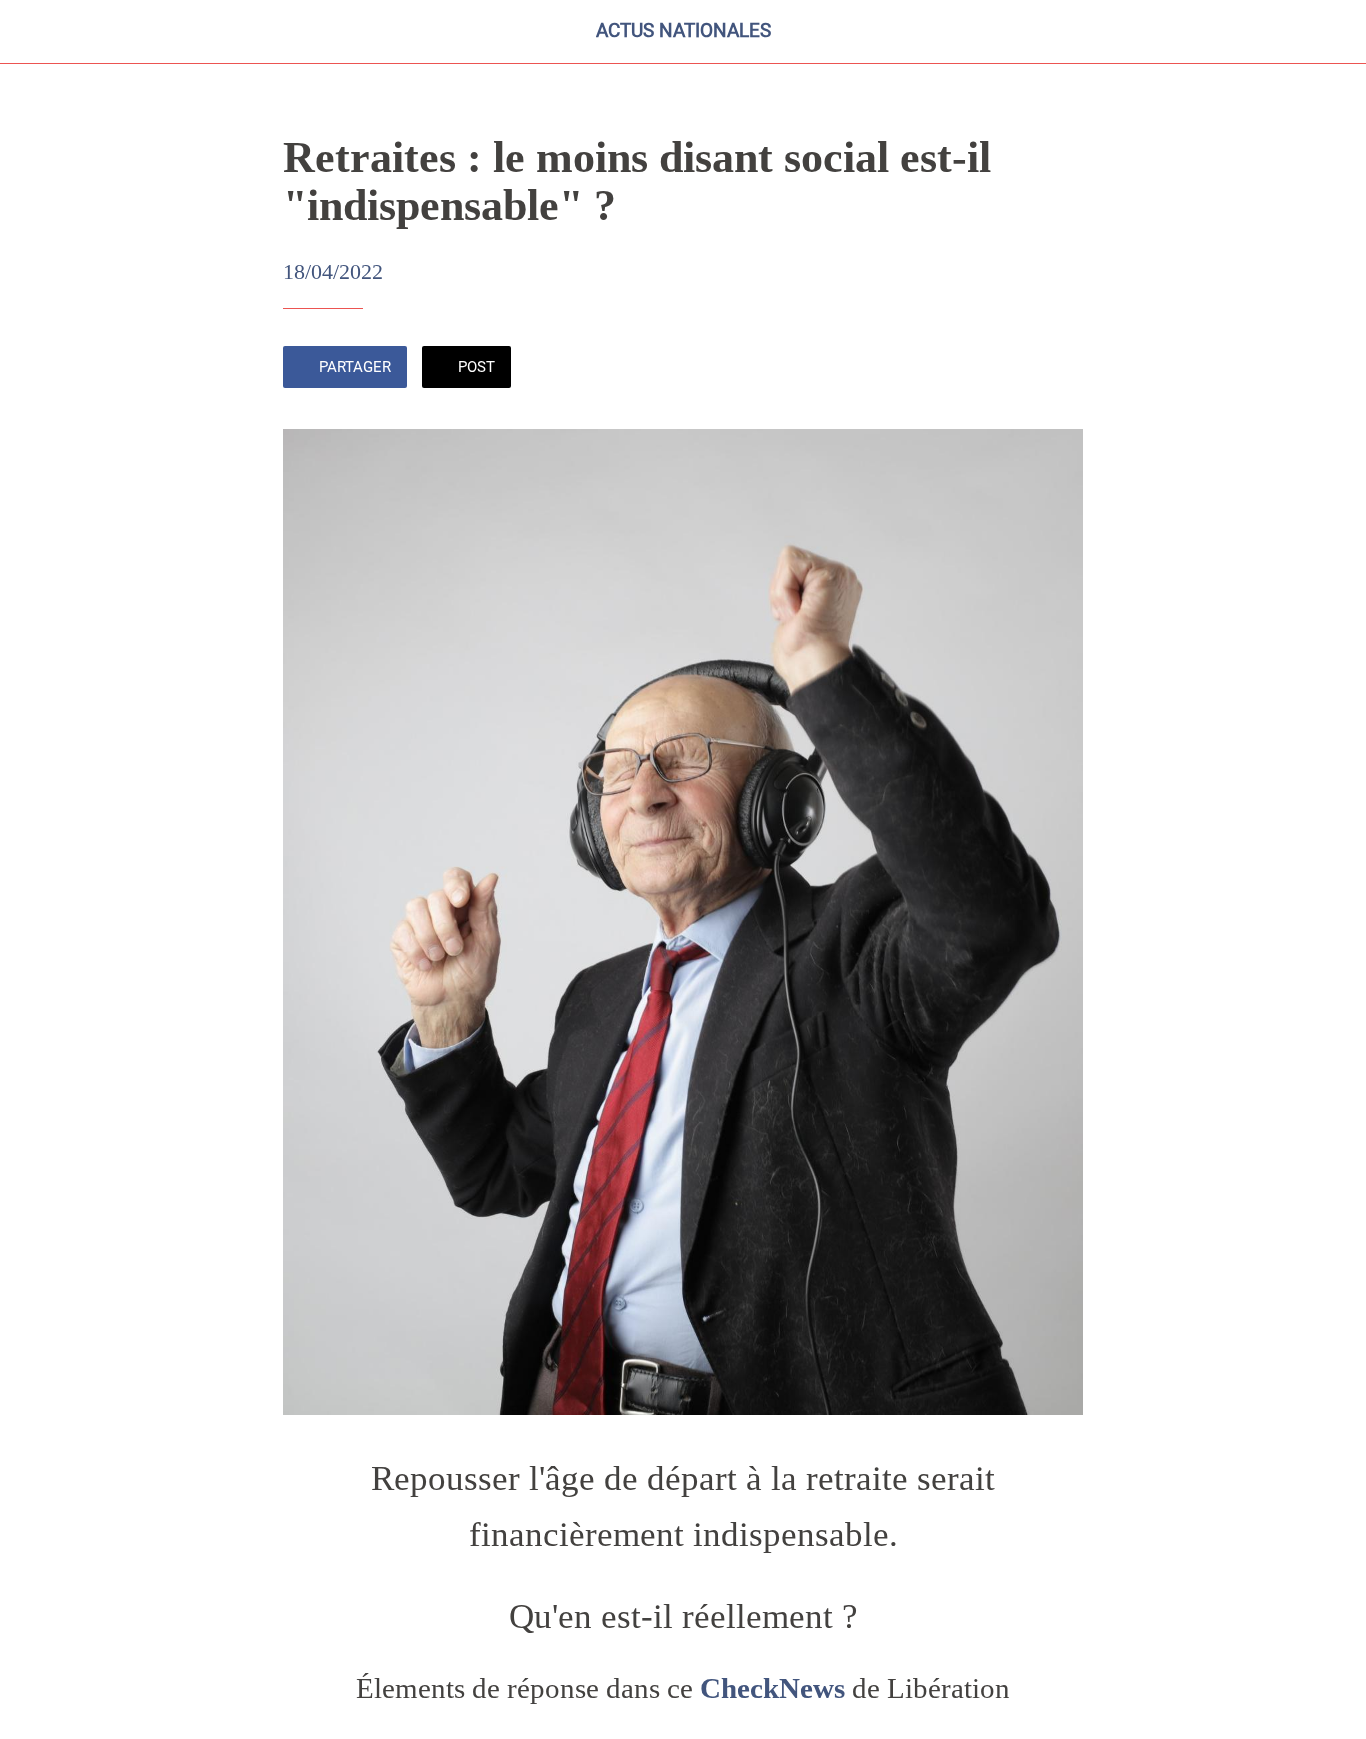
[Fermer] (32, 32)
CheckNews (772, 1688)
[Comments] (1059, 369)
